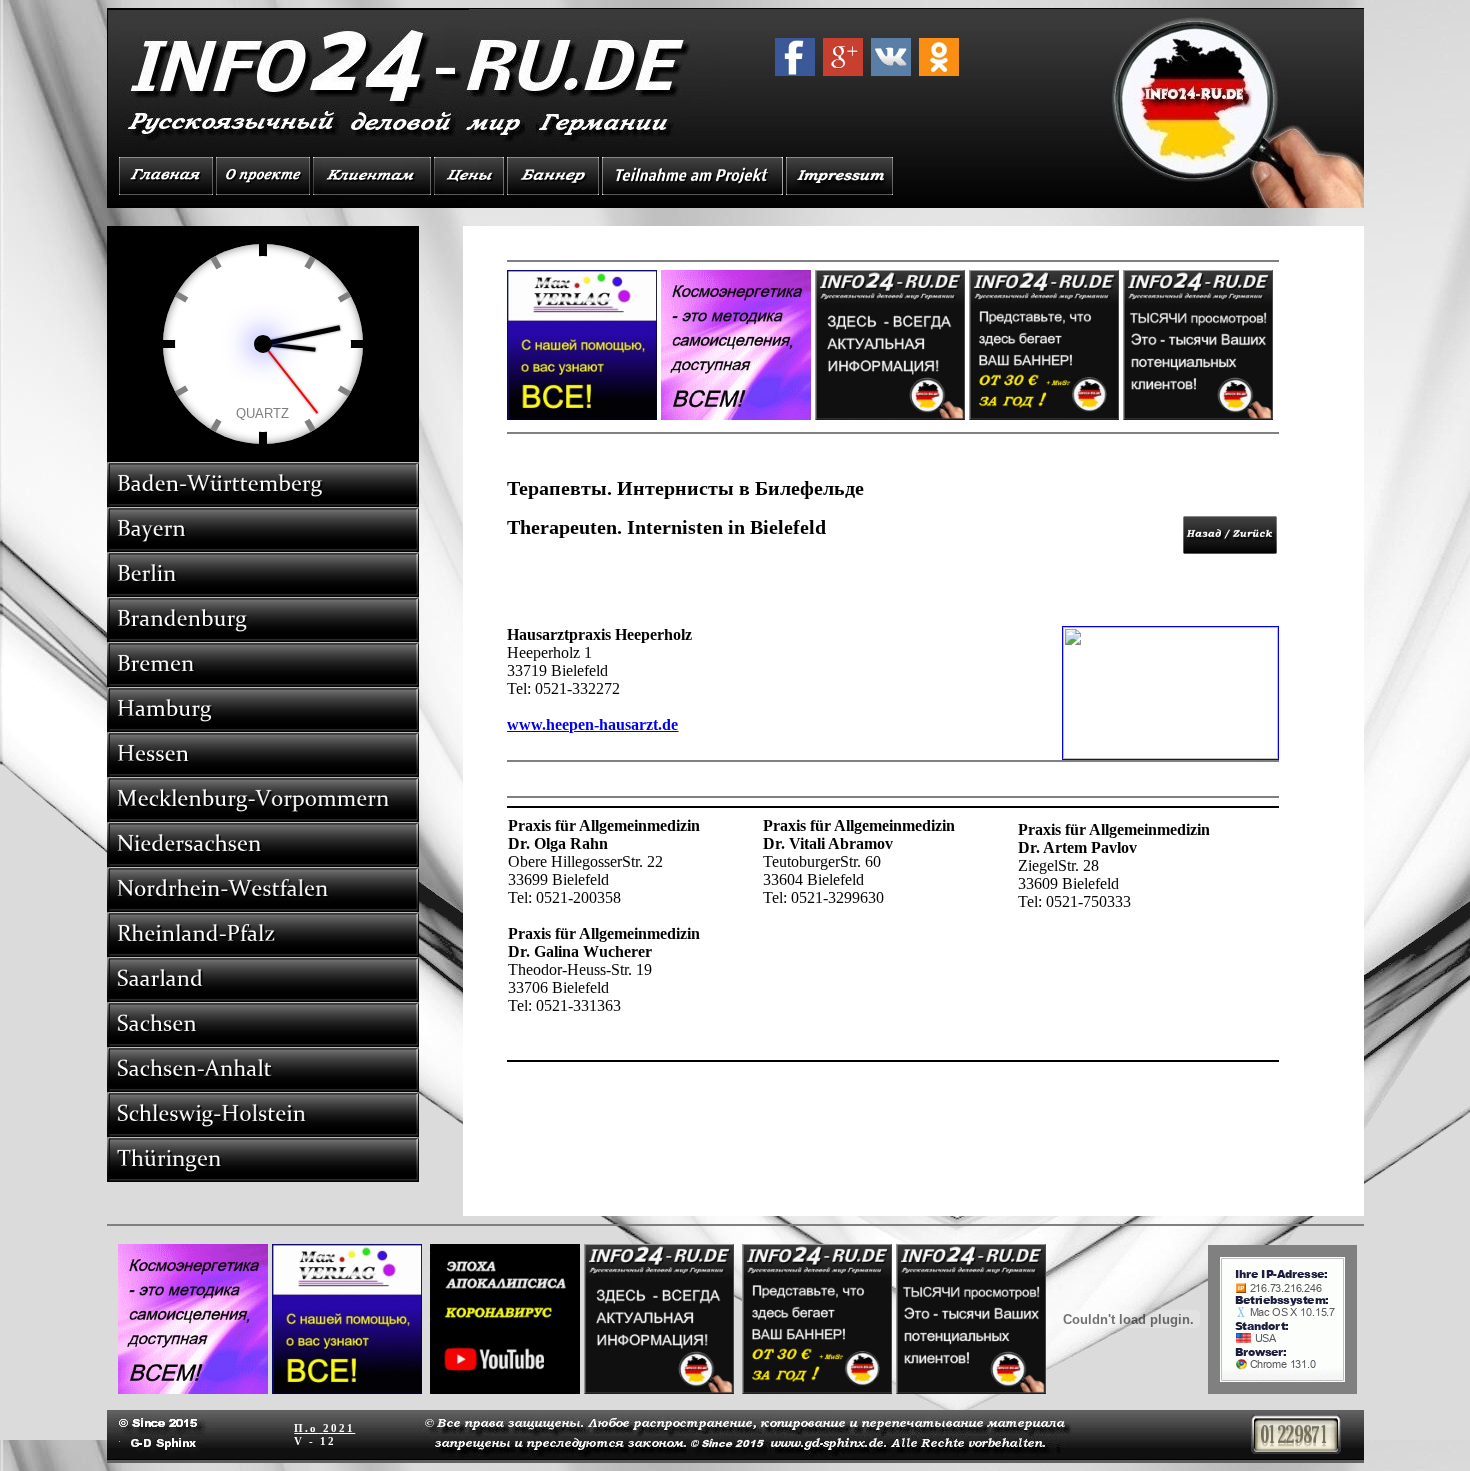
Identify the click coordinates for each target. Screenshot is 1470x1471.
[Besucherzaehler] (1296, 1448)
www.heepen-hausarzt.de (592, 724)
